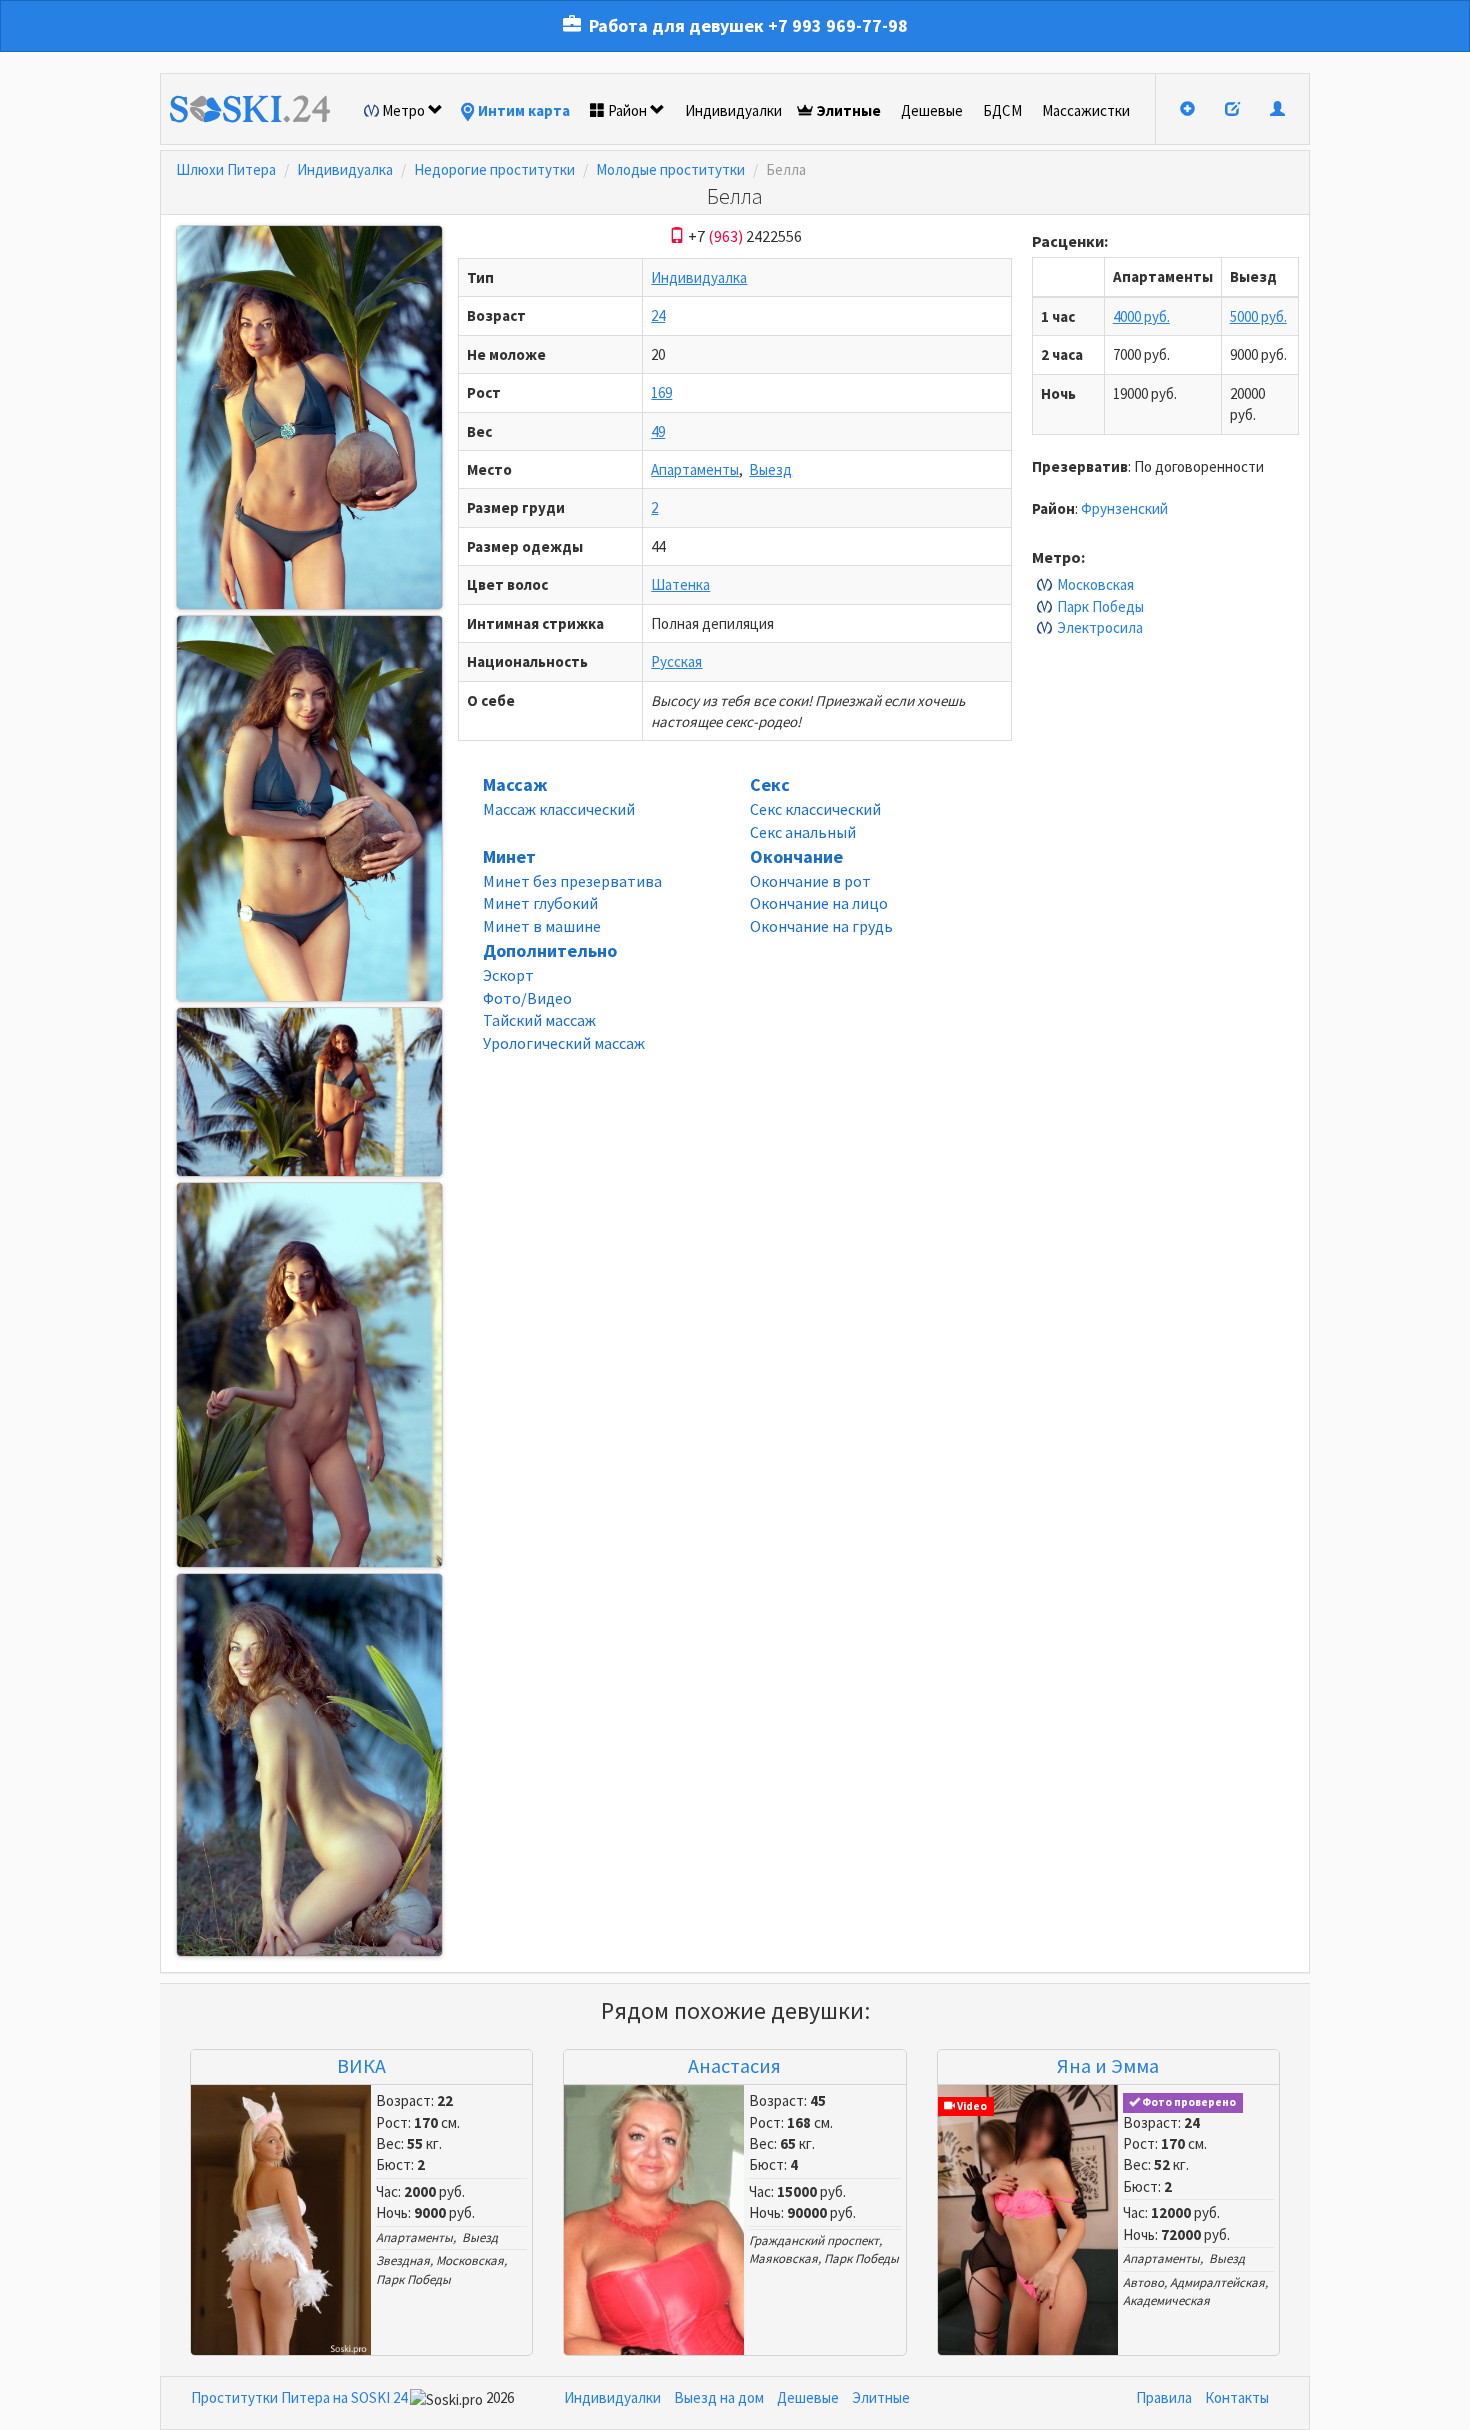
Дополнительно (550, 950)
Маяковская (783, 2258)
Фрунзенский (1124, 508)
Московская (1095, 584)
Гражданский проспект (814, 2240)
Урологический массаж (564, 1043)
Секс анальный (803, 832)
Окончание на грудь (821, 926)
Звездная (403, 2260)
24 (658, 315)
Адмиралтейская (1217, 2282)
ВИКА (361, 2065)
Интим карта (524, 110)
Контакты (1237, 2397)
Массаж (515, 784)
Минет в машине (542, 926)
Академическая (1166, 2300)
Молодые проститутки (670, 169)
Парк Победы (1100, 606)
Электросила (1100, 627)
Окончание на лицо (819, 903)
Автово (1143, 2282)
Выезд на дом (719, 2397)
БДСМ (1002, 110)
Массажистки (1086, 110)
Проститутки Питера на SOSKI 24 (299, 2397)
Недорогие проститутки (494, 169)
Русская (676, 661)
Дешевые (932, 110)
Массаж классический (559, 809)
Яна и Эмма (1108, 2065)
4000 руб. (1141, 316)
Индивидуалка (345, 169)
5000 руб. (1258, 316)
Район (627, 110)
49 (658, 431)
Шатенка (680, 584)
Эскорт (508, 975)
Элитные (849, 110)
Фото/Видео (527, 998)
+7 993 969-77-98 (838, 25)
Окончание (796, 856)
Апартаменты (695, 469)
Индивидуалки (733, 110)
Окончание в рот (810, 881)
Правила (1164, 2397)
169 (661, 392)
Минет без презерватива (572, 881)
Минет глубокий (540, 903)
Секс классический (815, 809)
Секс (770, 784)
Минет (509, 856)
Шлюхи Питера (226, 169)
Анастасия (734, 2065)
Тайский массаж (539, 1020)
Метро (403, 110)
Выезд (770, 469)
